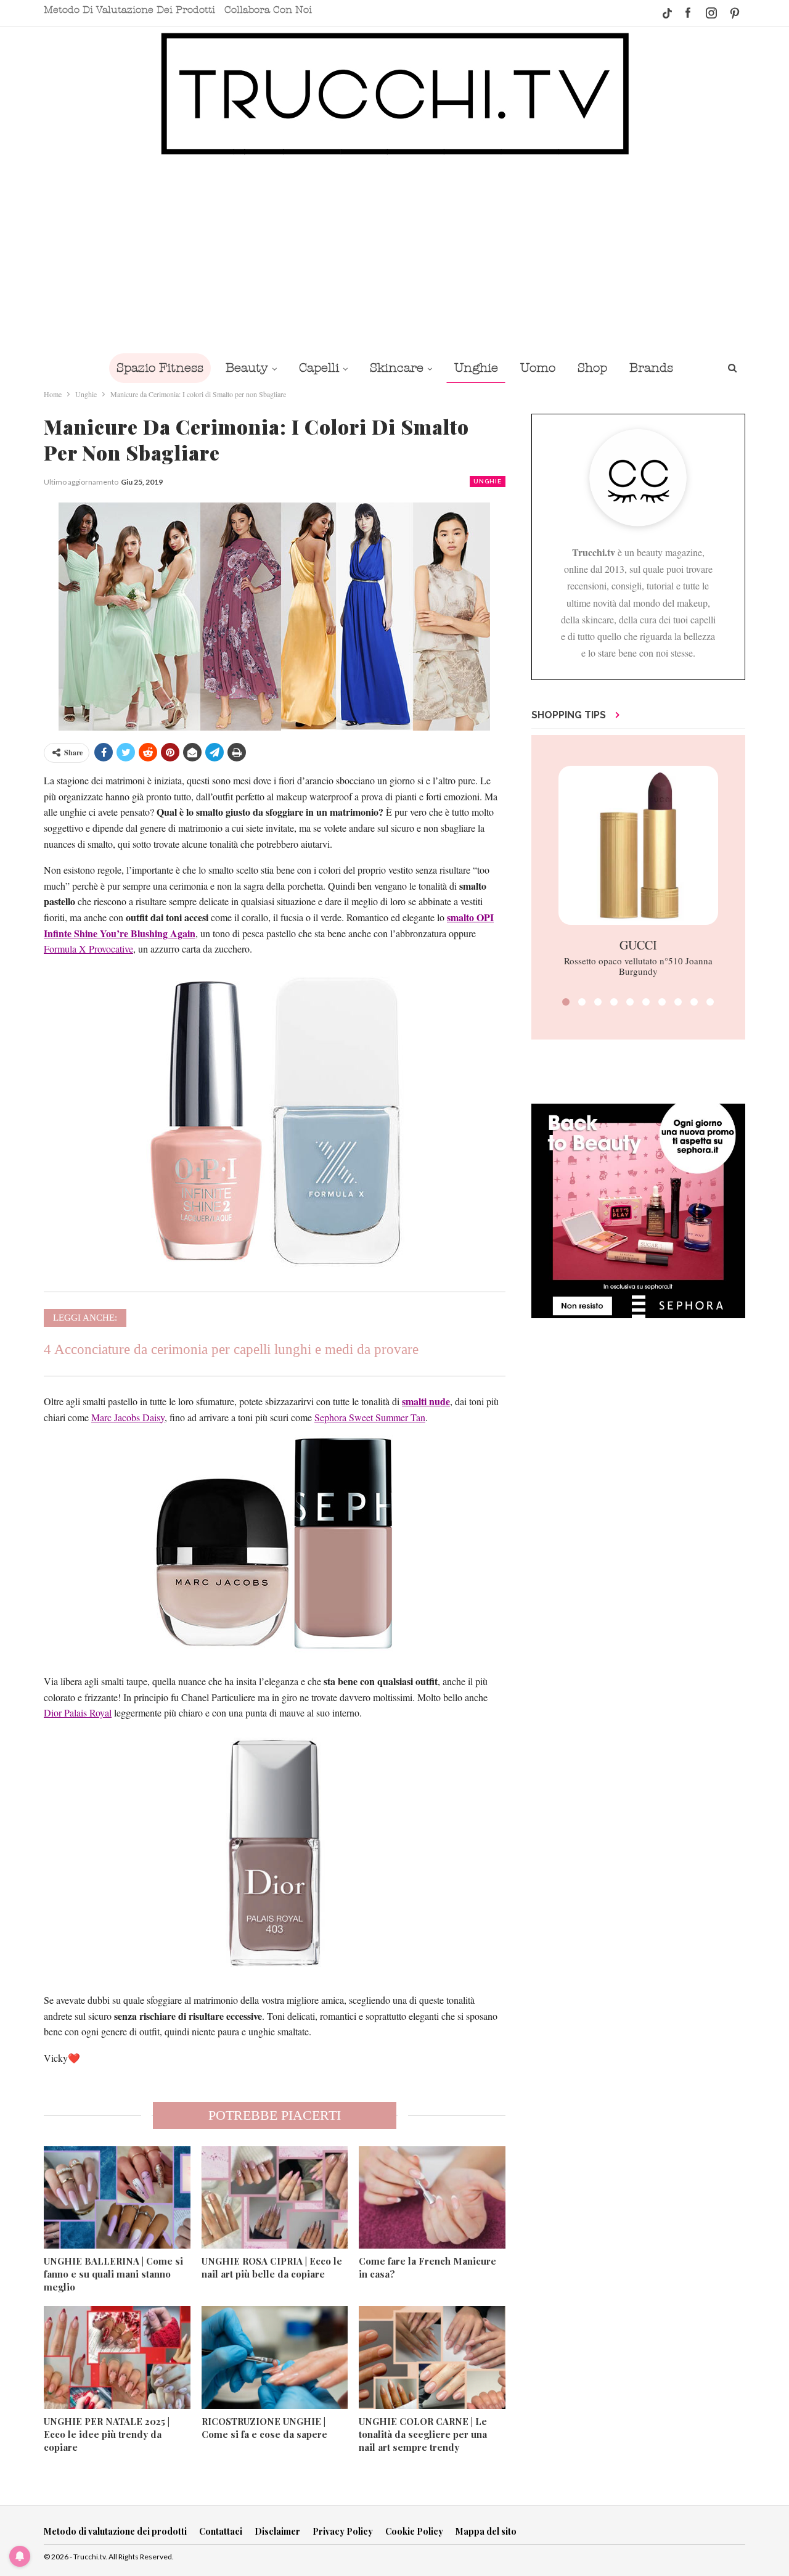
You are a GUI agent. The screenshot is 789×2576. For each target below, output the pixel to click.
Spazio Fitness (160, 368)
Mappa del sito (486, 2531)
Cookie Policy (414, 2531)
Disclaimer (277, 2531)
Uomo (538, 368)
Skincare (397, 368)
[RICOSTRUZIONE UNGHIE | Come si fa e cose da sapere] (275, 2357)
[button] (566, 1002)
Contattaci (221, 2531)
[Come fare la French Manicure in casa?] (432, 2197)
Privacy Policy (343, 2531)
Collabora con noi (268, 10)
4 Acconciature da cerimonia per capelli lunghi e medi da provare (231, 1349)
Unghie (476, 368)
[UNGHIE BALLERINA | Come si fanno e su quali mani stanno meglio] (117, 2197)
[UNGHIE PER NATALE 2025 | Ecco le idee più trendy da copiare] (117, 2357)
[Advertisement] (394, 254)
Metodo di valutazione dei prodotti (129, 10)
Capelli (319, 368)
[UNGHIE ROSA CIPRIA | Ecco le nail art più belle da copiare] (275, 2197)
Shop (592, 368)
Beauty (247, 368)
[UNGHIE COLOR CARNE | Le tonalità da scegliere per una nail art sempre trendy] (432, 2357)
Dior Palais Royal (78, 1713)
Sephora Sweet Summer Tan (370, 1417)
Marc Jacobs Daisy (128, 1417)
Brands (651, 368)
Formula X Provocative (88, 949)
